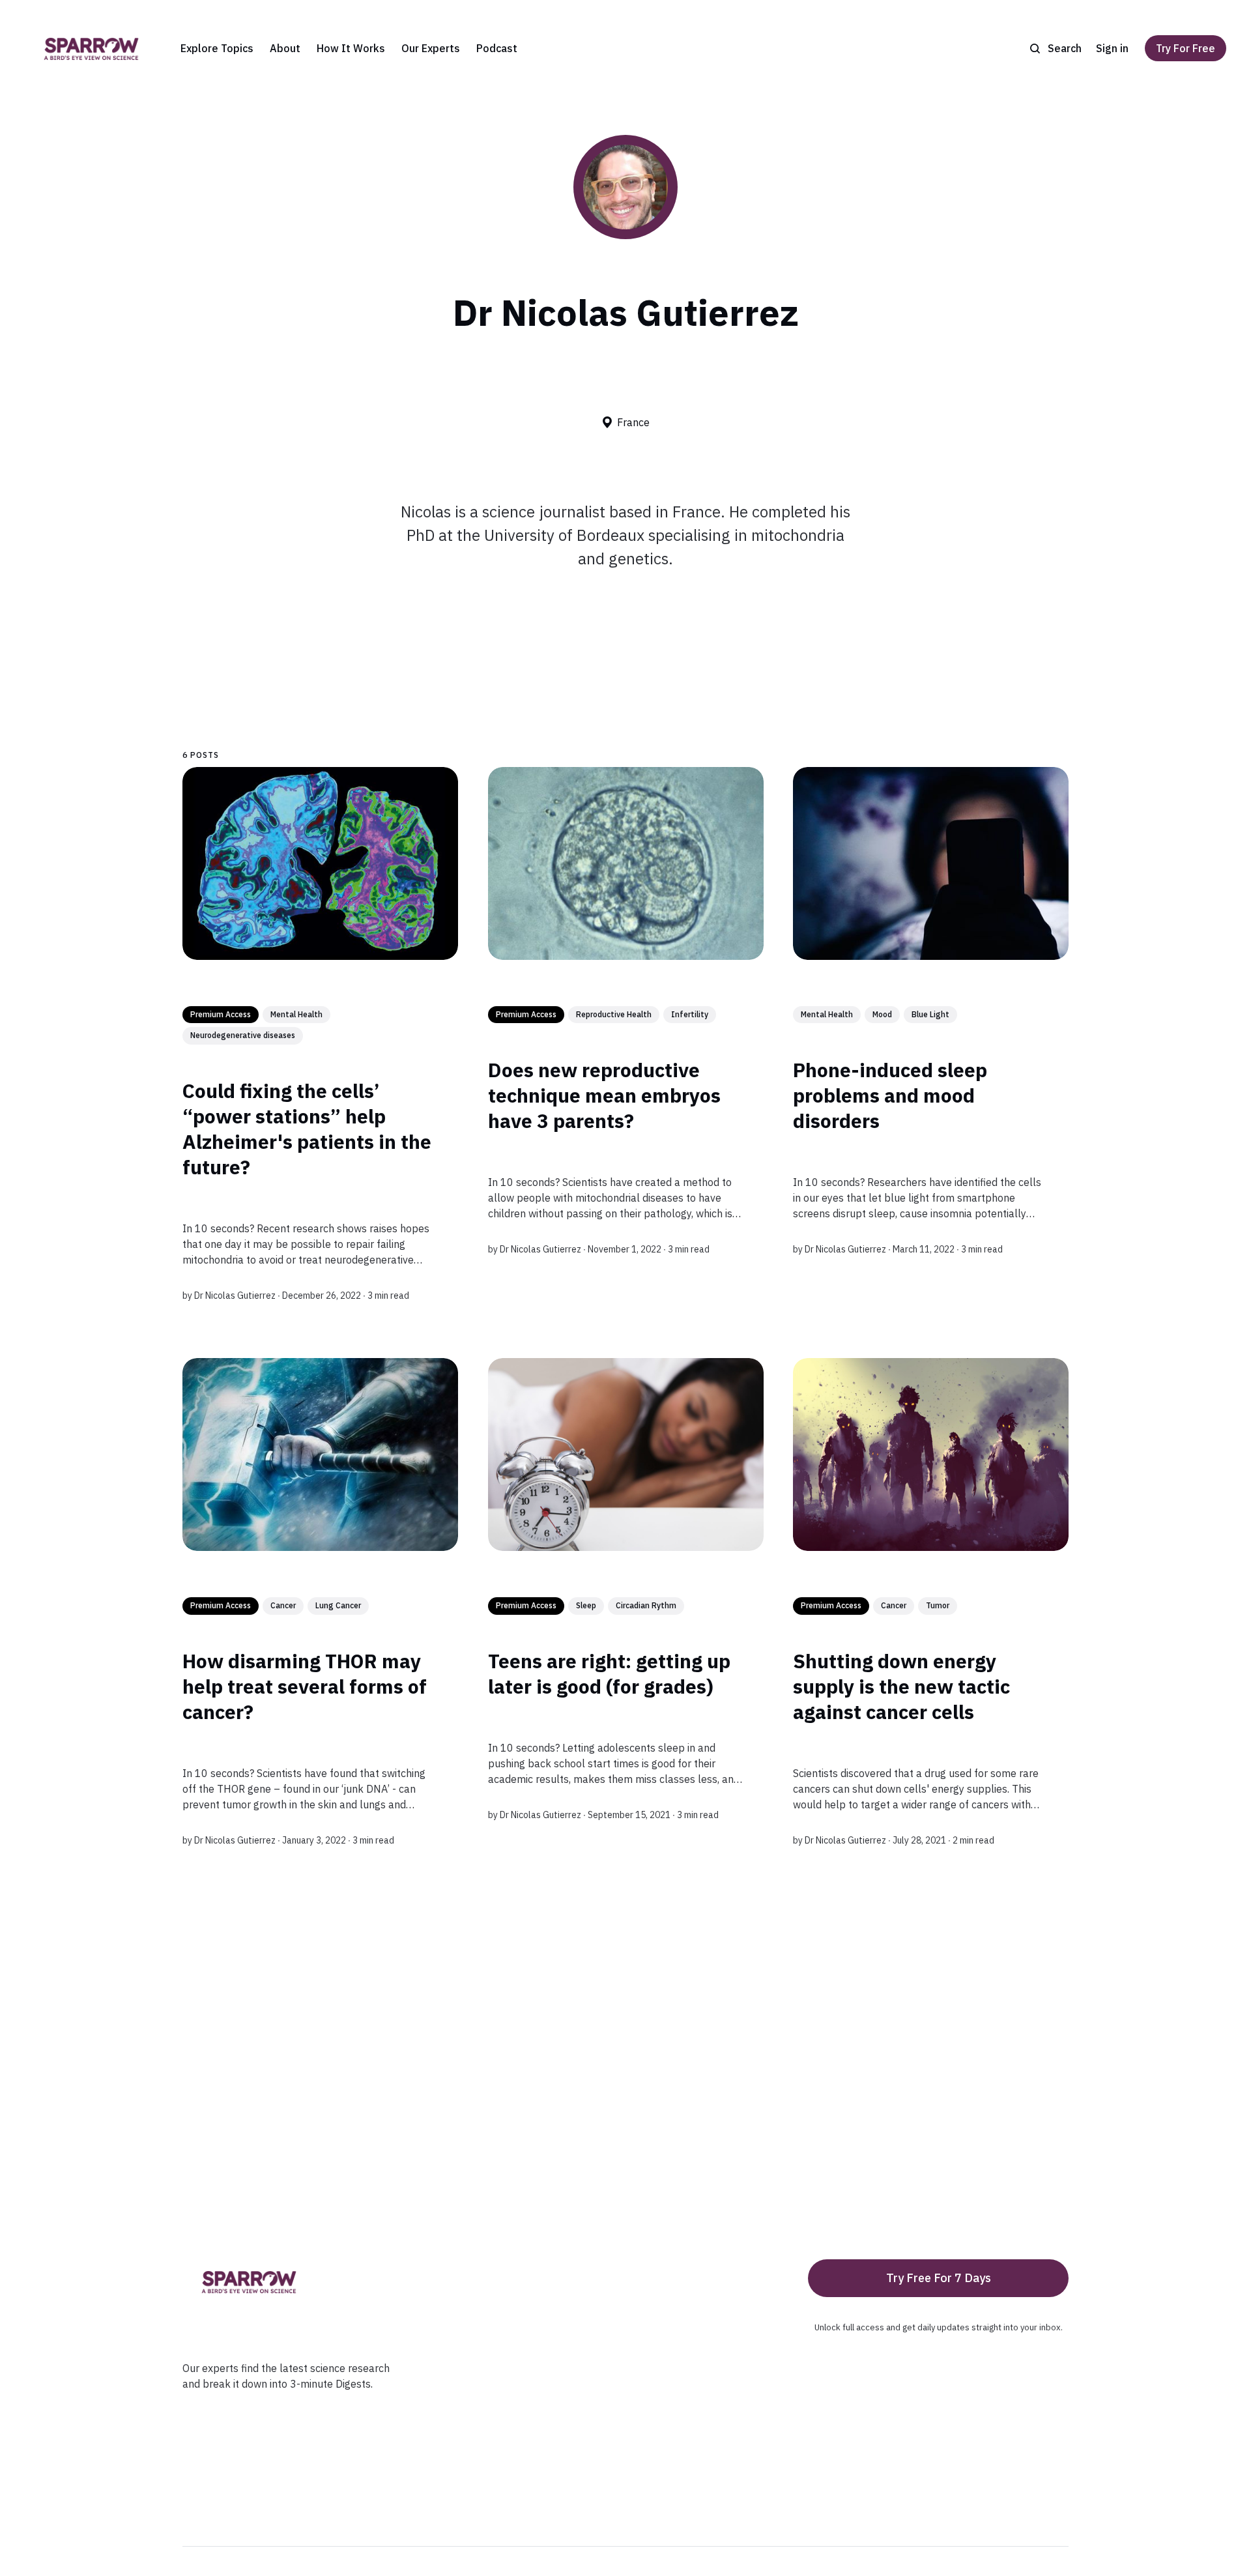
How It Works (351, 48)
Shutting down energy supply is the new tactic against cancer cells (901, 1686)
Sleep (586, 1605)
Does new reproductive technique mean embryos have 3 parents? (604, 1095)
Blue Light (930, 1014)
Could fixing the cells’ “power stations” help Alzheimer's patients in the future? (307, 1129)
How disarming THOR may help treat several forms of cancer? (305, 1686)
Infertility (690, 1014)
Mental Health (296, 1014)
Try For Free (1186, 48)
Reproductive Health (614, 1014)
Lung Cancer (338, 1605)
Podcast (497, 48)
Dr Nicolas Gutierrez (235, 1295)
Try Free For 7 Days (939, 2278)
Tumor (938, 1605)
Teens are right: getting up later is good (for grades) (609, 1673)
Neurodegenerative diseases (243, 1036)
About (285, 48)
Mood (882, 1014)
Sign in (1112, 48)
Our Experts (431, 48)
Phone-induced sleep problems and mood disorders (890, 1095)
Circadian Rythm (646, 1605)
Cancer (283, 1605)
